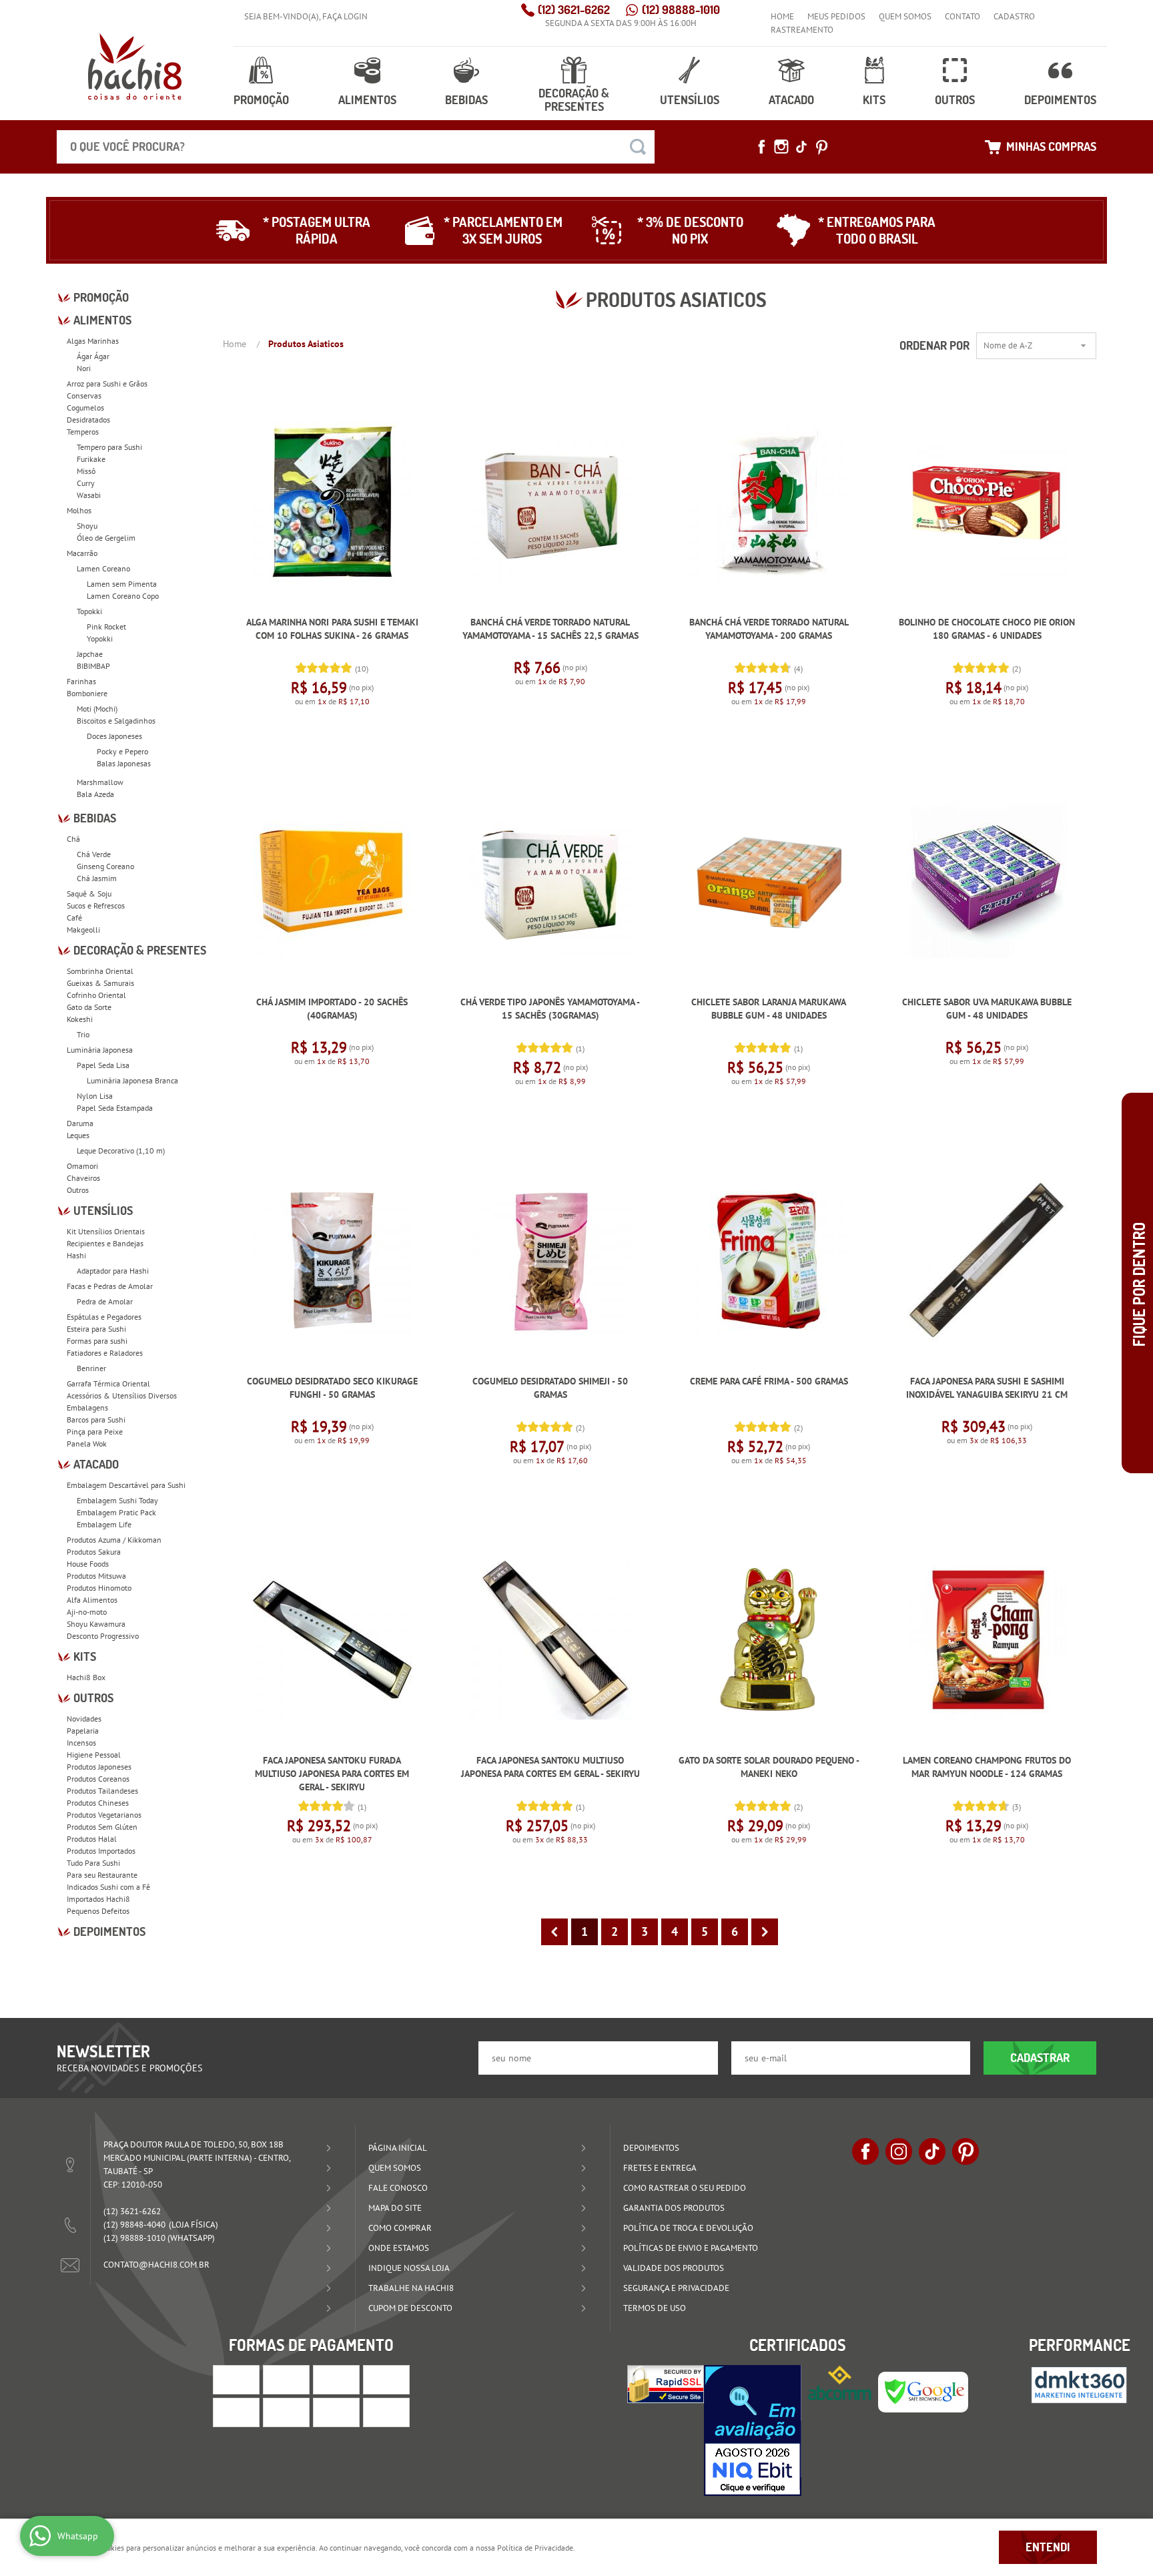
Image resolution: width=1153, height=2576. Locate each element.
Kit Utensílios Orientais (106, 1231)
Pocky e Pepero (122, 751)
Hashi (76, 1255)
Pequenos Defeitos (98, 1911)
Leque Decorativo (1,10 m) (121, 1150)
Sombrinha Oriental (100, 971)
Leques (78, 1135)
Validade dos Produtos (674, 2268)
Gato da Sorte (89, 1007)
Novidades (84, 1719)
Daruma (80, 1123)
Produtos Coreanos (98, 1779)
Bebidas (466, 100)
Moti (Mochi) (97, 709)
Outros (955, 100)
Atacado (791, 100)
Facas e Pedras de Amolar (110, 1286)
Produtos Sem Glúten (102, 1827)
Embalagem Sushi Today (117, 1500)
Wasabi (89, 495)
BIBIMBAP (93, 666)
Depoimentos (1060, 100)
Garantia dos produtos (674, 2208)
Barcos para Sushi (96, 1420)
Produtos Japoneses (99, 1767)
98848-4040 (134, 2225)
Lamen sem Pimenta (122, 584)
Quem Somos (905, 16)
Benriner (91, 1368)
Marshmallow (100, 782)
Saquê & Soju (89, 893)
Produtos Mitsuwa (96, 1576)
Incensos (81, 1743)
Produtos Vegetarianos (104, 1815)
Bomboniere (87, 693)
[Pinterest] (821, 147)
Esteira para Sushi (96, 1329)
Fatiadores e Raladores (105, 1353)
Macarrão (82, 553)
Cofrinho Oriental (96, 995)
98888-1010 (681, 10)
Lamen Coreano (103, 568)
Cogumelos (85, 408)
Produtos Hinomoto (99, 1588)
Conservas (84, 396)
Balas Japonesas (124, 763)
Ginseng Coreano (105, 866)
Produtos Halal (92, 1839)
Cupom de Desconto (410, 2308)
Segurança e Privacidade (676, 2288)
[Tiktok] (801, 147)
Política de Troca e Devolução (688, 2228)
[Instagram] (781, 147)
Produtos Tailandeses (102, 1791)
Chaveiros (83, 1178)
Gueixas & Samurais (100, 983)
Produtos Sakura (94, 1552)
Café (74, 918)
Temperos (83, 432)
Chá (73, 839)
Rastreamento (802, 30)
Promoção (261, 100)
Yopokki (100, 638)
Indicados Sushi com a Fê (108, 1887)
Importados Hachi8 (98, 1899)
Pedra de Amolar (105, 1301)
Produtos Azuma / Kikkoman (114, 1540)
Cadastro (1014, 16)
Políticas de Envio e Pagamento (691, 2248)
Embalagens (87, 1407)
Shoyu (87, 526)
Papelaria (83, 1731)
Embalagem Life (104, 1524)
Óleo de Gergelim (106, 538)
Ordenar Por (934, 345)
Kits (874, 100)
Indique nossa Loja (409, 2268)
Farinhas (81, 681)
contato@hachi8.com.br (156, 2265)
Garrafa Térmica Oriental (108, 1383)
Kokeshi (80, 1019)
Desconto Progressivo (103, 1636)
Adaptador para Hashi (113, 1271)
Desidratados (88, 420)
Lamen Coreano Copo (123, 596)
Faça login (345, 16)
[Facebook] (761, 147)
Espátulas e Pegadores (104, 1317)
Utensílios (690, 100)
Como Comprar (400, 2228)
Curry (86, 483)
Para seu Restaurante (102, 1875)
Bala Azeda (95, 794)
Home (782, 16)
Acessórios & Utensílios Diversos (122, 1395)
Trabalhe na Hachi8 (411, 2288)
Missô (86, 471)
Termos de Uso (655, 2308)
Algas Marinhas (93, 341)
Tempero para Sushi (109, 447)
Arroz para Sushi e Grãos (107, 383)
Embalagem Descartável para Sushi (126, 1485)
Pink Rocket (106, 626)
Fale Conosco (398, 2188)
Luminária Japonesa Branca (132, 1080)
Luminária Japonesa (100, 1050)
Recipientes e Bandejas (105, 1243)
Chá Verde (94, 854)
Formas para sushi (97, 1341)
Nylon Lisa (95, 1096)
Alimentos (367, 100)
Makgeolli (83, 930)
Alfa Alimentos (92, 1600)
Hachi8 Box (86, 1677)
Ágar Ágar (93, 356)
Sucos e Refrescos (96, 906)
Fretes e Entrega (660, 2168)
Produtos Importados (101, 1851)
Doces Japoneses (114, 736)
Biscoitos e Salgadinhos (116, 721)
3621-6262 (574, 10)
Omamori (82, 1166)
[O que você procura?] (638, 147)
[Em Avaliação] (753, 2430)
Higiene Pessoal (94, 1755)
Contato (963, 16)
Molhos (79, 510)
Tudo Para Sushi (93, 1863)
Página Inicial (398, 2148)
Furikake (91, 459)
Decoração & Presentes (574, 100)
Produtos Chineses (98, 1803)
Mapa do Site (395, 2208)
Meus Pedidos (836, 16)
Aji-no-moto (87, 1612)
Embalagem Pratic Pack (116, 1512)
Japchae (90, 654)
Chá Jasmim (97, 878)
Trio (83, 1034)
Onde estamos (399, 2248)
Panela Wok (87, 1444)
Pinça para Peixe (95, 1432)
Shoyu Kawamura (96, 1624)
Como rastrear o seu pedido (685, 2188)
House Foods (88, 1564)
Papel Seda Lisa (103, 1065)
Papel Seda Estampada (115, 1108)
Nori (84, 368)
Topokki (89, 611)
